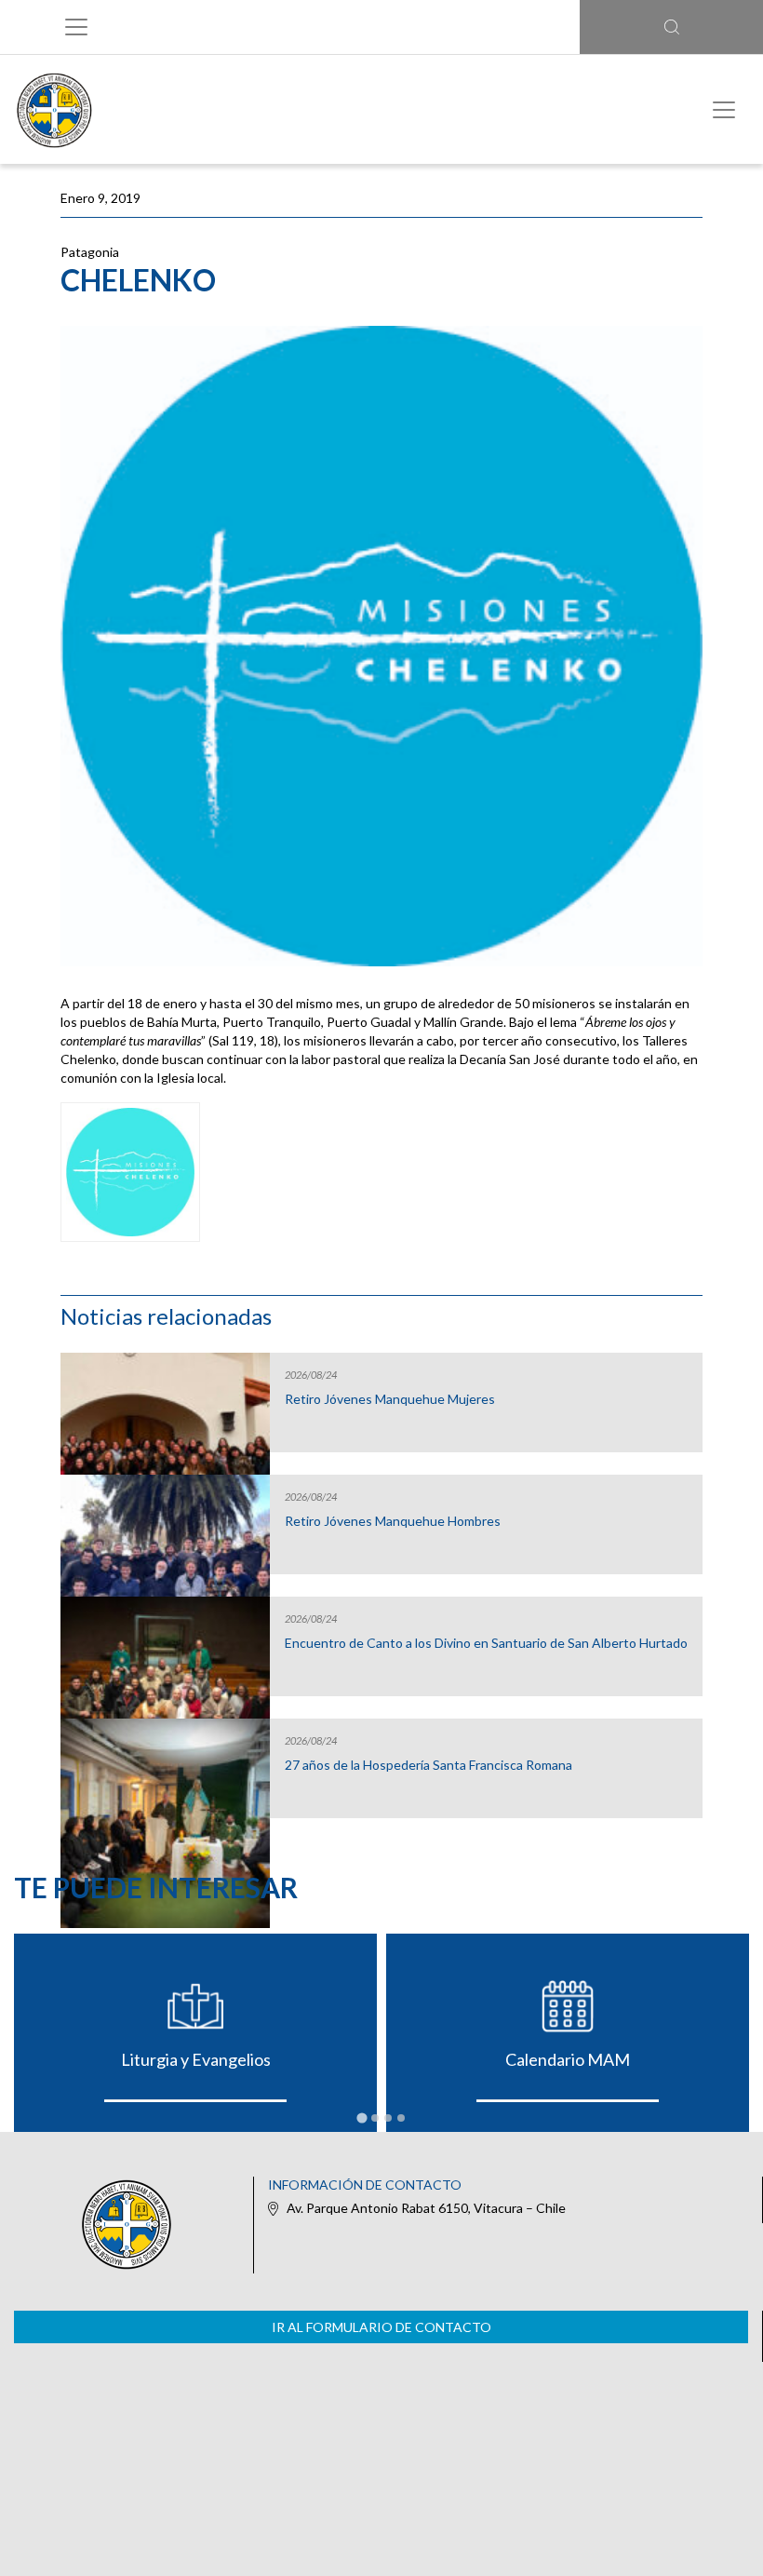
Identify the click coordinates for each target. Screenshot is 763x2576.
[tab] (361, 2117)
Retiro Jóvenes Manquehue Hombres (393, 1521)
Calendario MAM (568, 2059)
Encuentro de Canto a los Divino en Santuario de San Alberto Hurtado (486, 1643)
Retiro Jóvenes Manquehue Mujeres (390, 1399)
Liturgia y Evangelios (196, 2059)
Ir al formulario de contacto (381, 2327)
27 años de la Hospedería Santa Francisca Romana (428, 1765)
